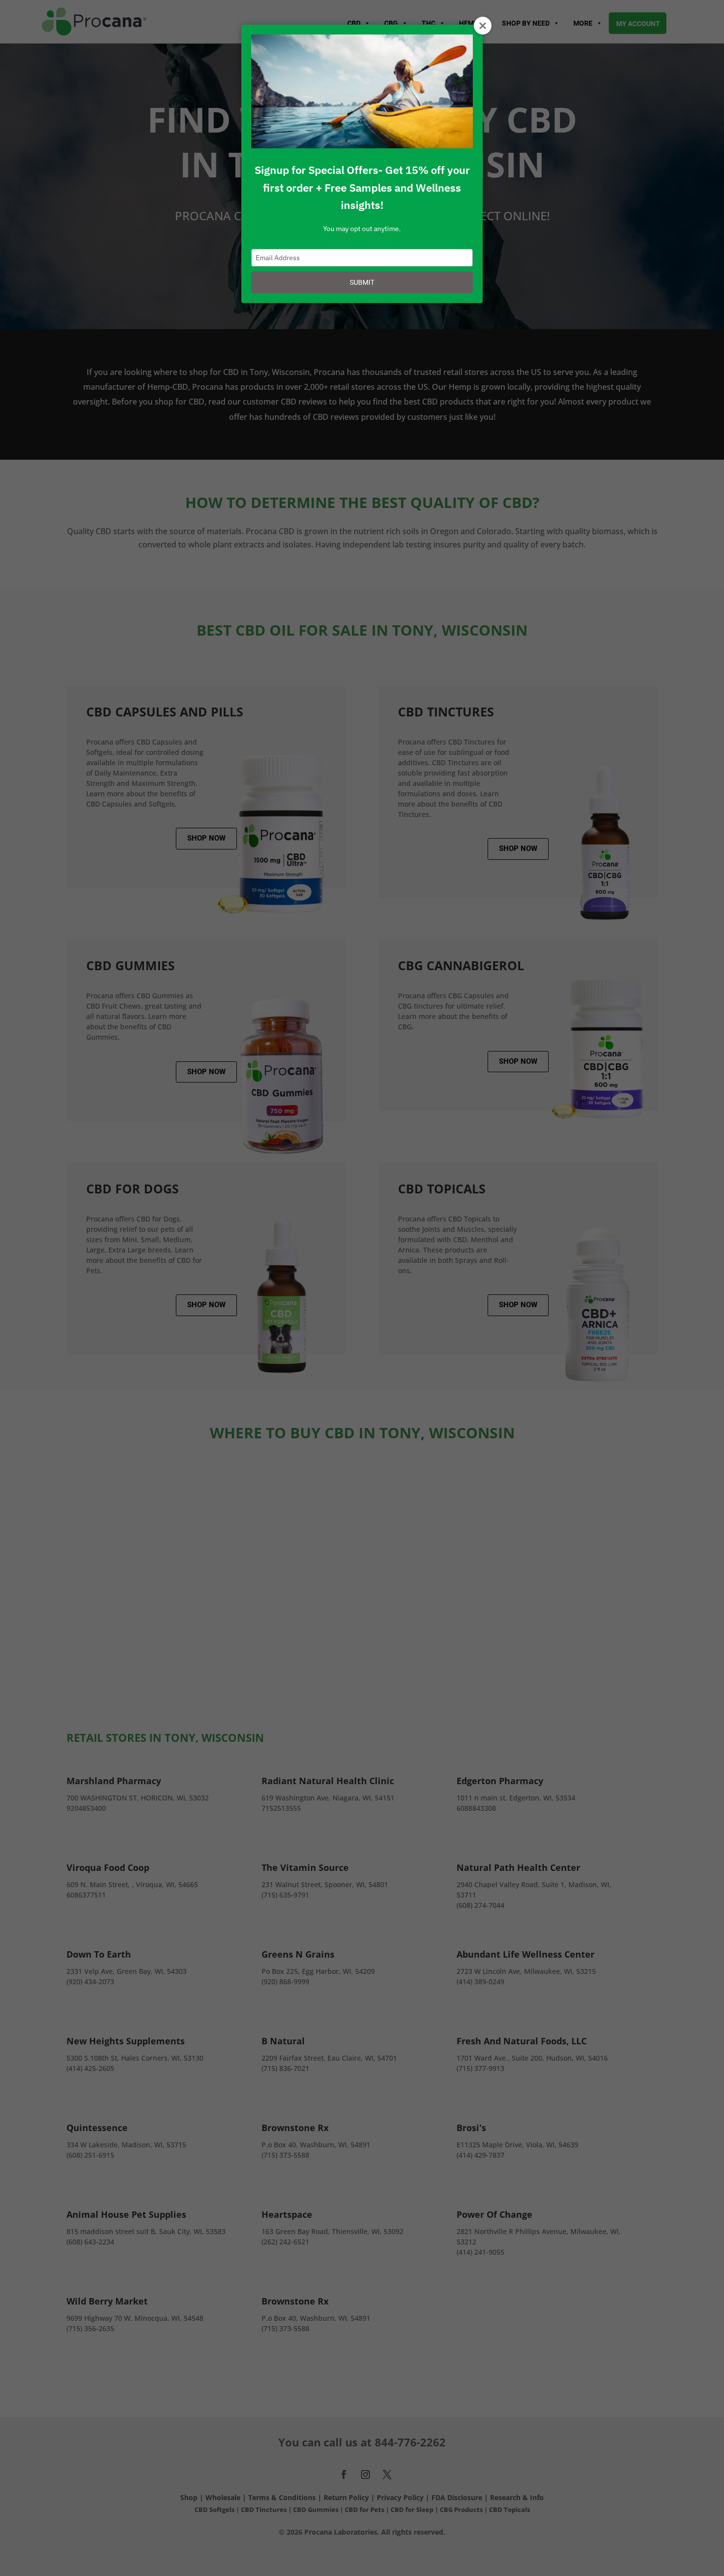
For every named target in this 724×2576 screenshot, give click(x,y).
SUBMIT (362, 282)
